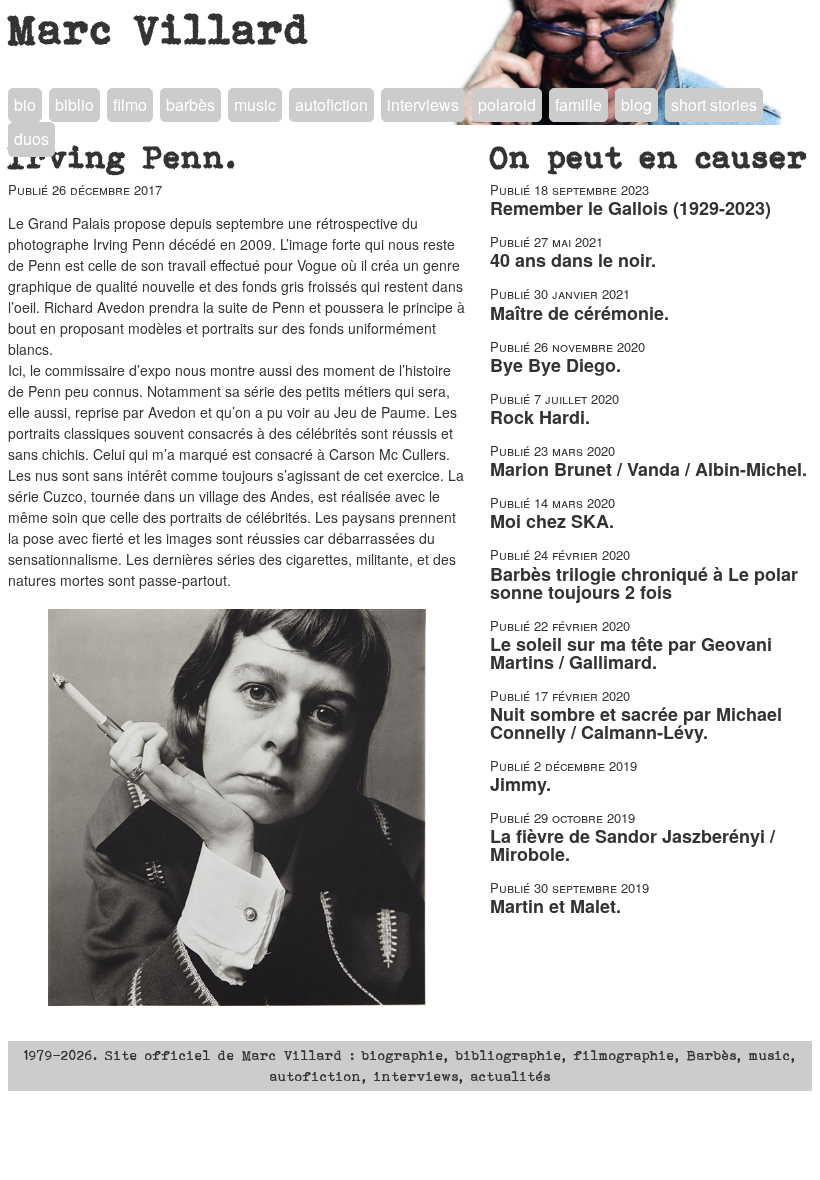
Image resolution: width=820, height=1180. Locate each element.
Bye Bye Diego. (555, 365)
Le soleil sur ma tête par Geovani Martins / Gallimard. (631, 653)
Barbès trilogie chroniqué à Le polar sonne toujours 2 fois (644, 583)
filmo (130, 104)
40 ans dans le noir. (573, 260)
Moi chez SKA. (552, 521)
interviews (423, 104)
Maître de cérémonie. (579, 313)
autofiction (331, 104)
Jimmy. (520, 784)
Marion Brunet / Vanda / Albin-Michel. (648, 469)
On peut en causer (649, 157)
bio (25, 104)
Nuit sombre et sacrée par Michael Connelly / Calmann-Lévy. (636, 723)
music (255, 104)
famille (578, 104)
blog (636, 104)
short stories (714, 104)
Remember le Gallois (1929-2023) (630, 208)
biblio (74, 104)
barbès (190, 104)
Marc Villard (159, 29)
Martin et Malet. (555, 906)
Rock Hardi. (540, 417)
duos (31, 138)
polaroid (507, 104)
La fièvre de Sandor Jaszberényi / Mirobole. (632, 845)
